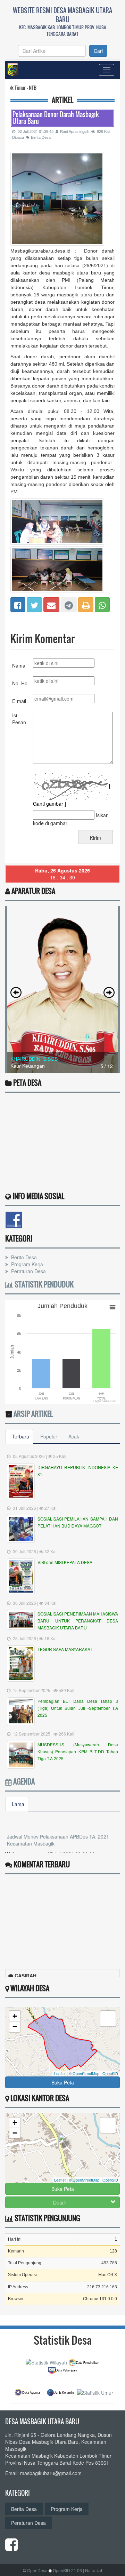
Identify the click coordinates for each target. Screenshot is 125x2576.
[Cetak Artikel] (86, 604)
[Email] (51, 604)
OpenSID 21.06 (67, 2570)
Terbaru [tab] (20, 1436)
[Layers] (108, 2019)
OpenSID (110, 2073)
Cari (98, 51)
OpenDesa (37, 2570)
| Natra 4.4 (93, 2570)
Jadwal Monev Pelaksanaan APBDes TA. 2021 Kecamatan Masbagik (58, 1830)
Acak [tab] (74, 1436)
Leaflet (60, 2073)
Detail (59, 2202)
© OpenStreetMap (84, 2073)
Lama (18, 1804)
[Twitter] (34, 604)
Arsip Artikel (33, 1414)
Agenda (23, 1781)
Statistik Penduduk (43, 1284)
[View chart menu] (112, 1307)
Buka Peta (63, 2082)
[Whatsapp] (102, 604)
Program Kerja (26, 1264)
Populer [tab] (49, 1436)
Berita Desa (41, 137)
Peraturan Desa (28, 1271)
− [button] (15, 2027)
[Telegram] (69, 604)
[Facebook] (18, 604)
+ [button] (15, 2016)
